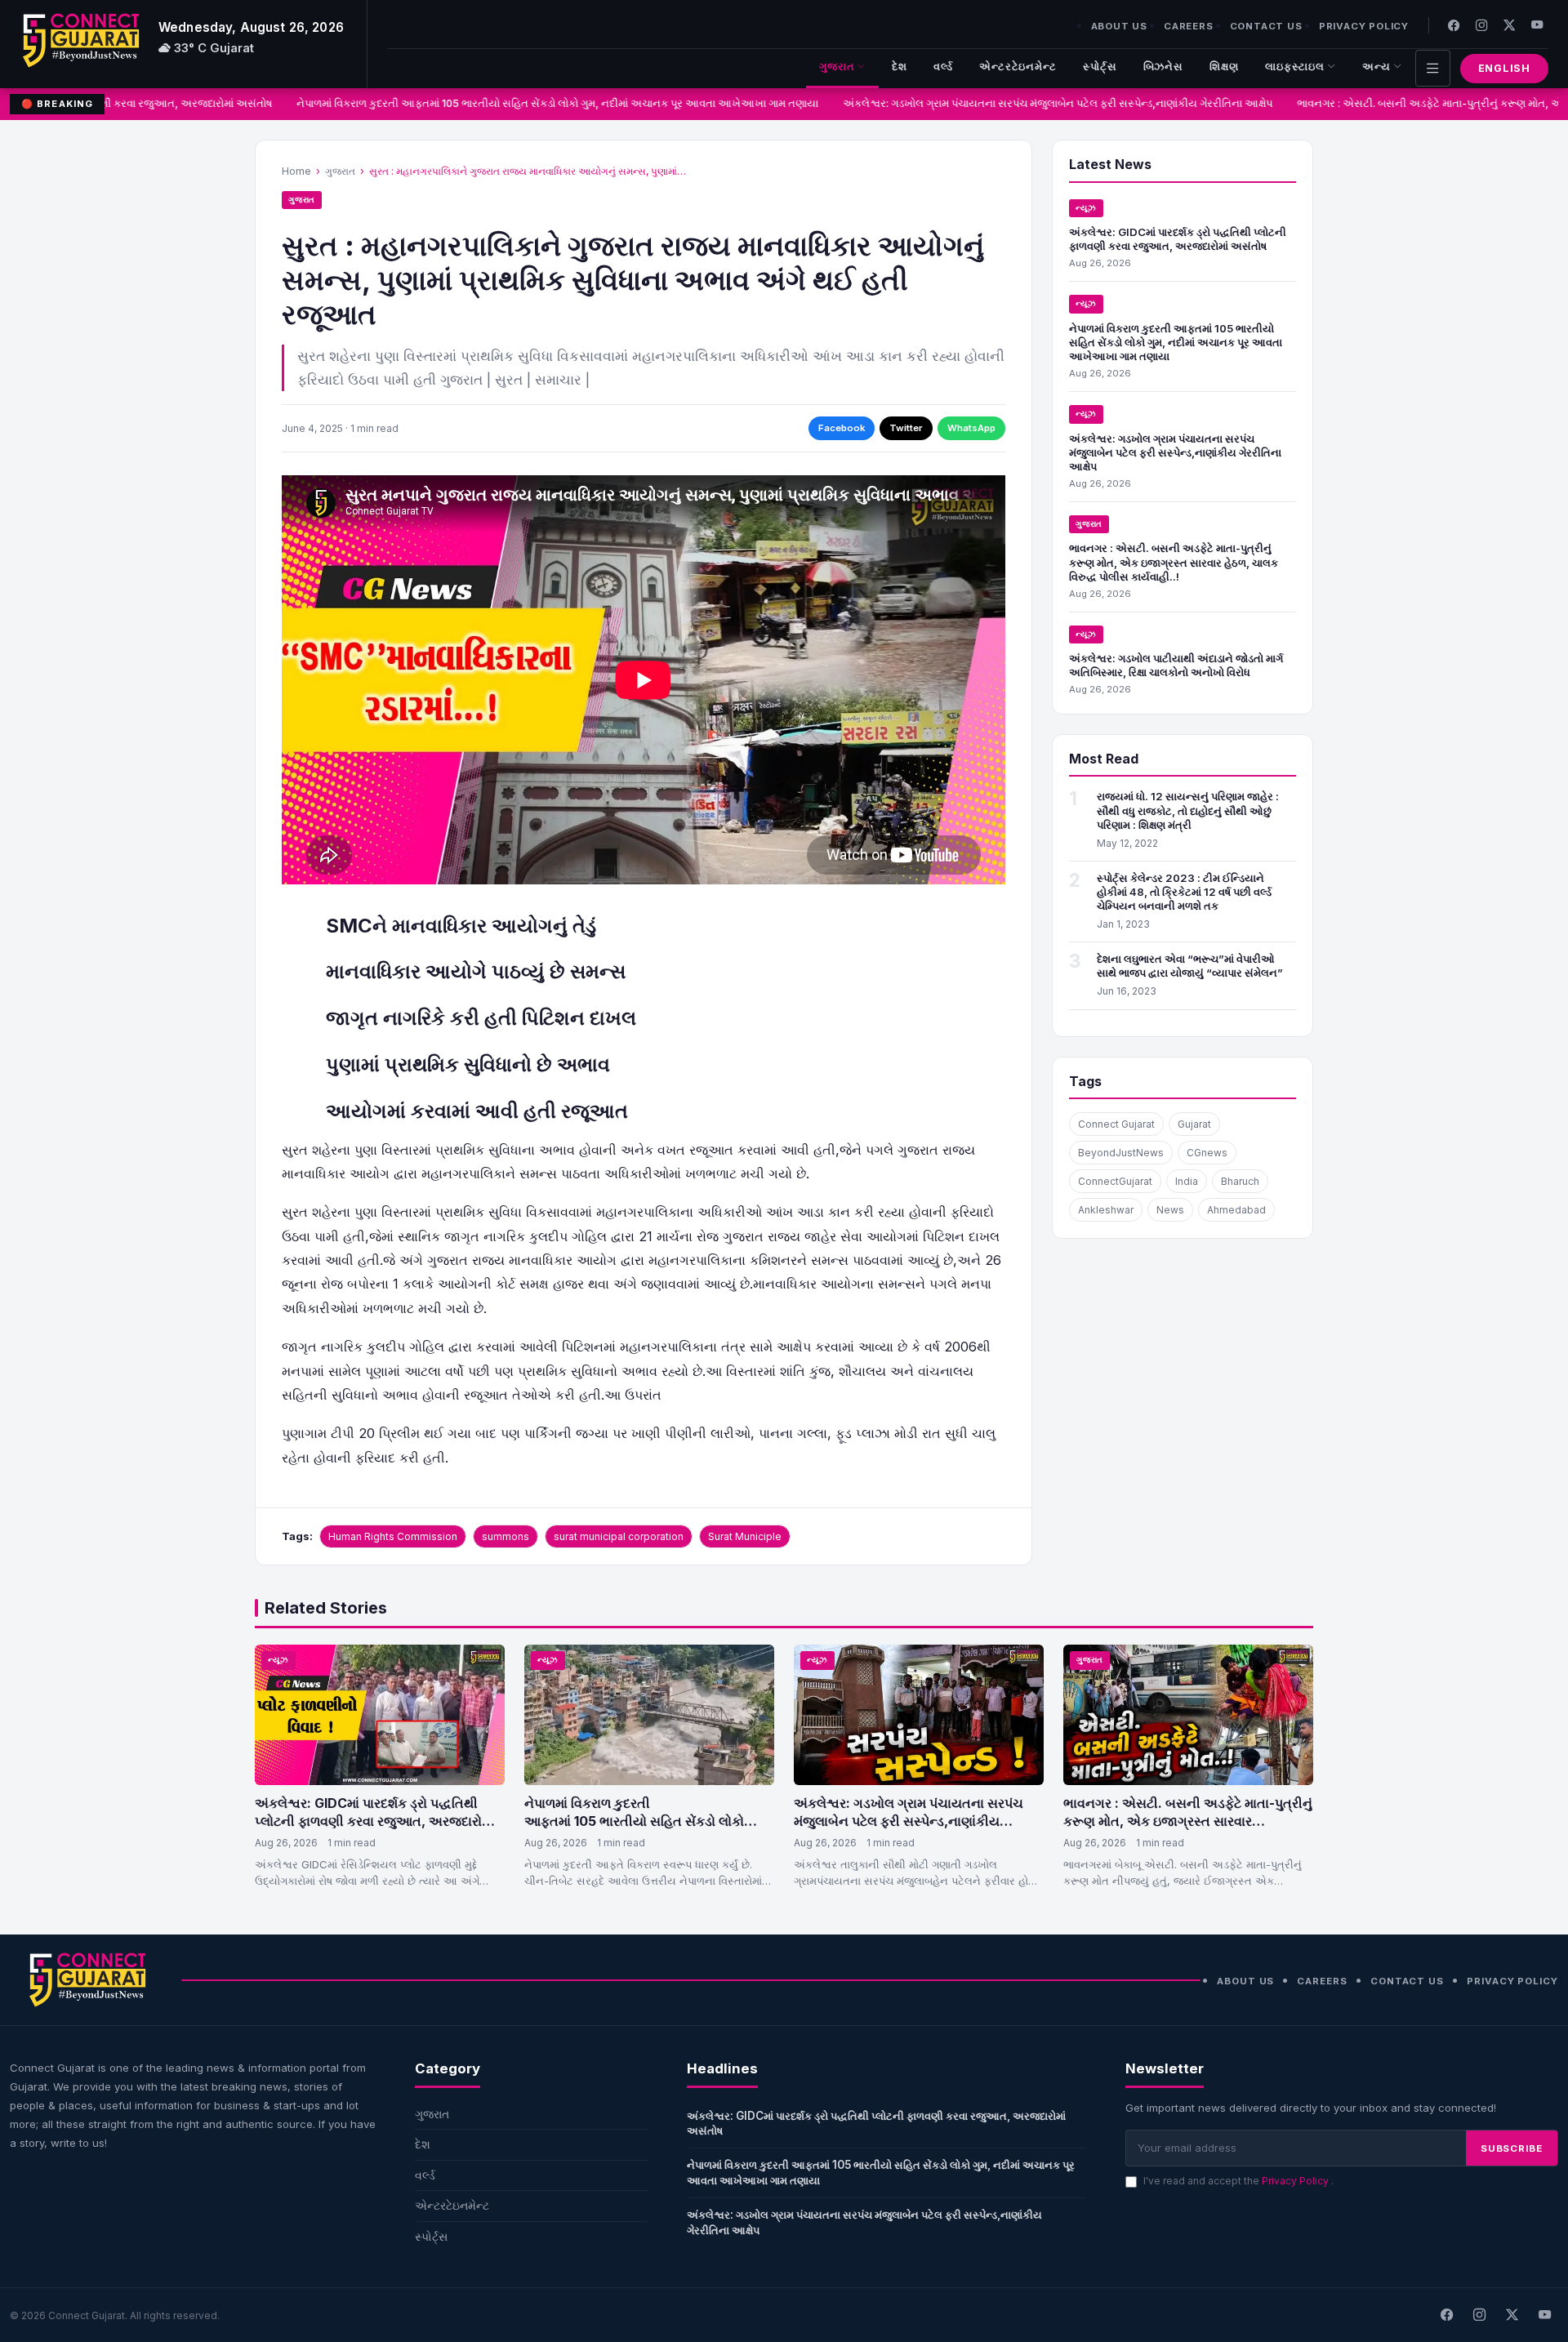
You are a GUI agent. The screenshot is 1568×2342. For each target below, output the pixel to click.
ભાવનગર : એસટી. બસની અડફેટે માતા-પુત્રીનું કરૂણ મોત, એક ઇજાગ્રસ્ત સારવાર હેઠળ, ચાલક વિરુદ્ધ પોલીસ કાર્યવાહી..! (1174, 562)
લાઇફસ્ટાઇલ (1295, 67)
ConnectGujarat (1115, 1181)
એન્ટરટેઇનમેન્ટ (1018, 67)
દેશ (900, 67)
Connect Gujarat (1116, 1124)
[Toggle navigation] (1433, 68)
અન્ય (1376, 67)
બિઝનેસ (1164, 67)
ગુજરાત (837, 67)
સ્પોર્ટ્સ (1100, 67)
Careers (1189, 26)
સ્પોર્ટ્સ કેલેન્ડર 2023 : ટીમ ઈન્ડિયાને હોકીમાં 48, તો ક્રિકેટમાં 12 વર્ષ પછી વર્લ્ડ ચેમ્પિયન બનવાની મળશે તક (1184, 892)
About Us (1119, 26)
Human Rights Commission (393, 1536)
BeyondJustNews (1121, 1153)
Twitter (906, 428)
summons (506, 1536)
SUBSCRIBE (1512, 2148)
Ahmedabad (1236, 1210)
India (1187, 1181)
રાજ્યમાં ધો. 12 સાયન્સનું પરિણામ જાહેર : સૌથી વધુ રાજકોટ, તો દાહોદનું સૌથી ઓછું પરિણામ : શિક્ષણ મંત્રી (1188, 810)
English (1504, 68)
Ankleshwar (1106, 1210)
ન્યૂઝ (1086, 208)
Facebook (842, 428)
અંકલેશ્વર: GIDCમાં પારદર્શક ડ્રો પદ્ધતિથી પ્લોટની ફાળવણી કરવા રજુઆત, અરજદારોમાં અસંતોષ (1178, 239)
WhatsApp (971, 428)
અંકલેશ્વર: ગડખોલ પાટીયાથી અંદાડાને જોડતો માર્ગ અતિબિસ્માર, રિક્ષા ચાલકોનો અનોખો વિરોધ (1176, 665)
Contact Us (1266, 26)
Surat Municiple (745, 1536)
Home (296, 171)
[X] (1512, 2315)
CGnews (1207, 1153)
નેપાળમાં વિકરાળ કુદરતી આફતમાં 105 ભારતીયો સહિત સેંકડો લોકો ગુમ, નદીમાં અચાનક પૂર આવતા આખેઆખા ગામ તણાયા (535, 103)
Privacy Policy (1364, 26)
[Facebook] (1454, 25)
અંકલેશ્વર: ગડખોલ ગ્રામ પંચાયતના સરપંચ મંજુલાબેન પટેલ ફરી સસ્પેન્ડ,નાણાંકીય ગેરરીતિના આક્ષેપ (1036, 103)
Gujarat (1194, 1124)
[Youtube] (1537, 25)
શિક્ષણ (1224, 67)
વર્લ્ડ (943, 67)
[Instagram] (1481, 25)
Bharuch (1240, 1181)
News (1170, 1210)
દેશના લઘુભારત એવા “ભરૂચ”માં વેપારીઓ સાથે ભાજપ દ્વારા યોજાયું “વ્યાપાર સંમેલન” (1190, 966)
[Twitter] (1509, 25)
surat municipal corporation (619, 1536)
